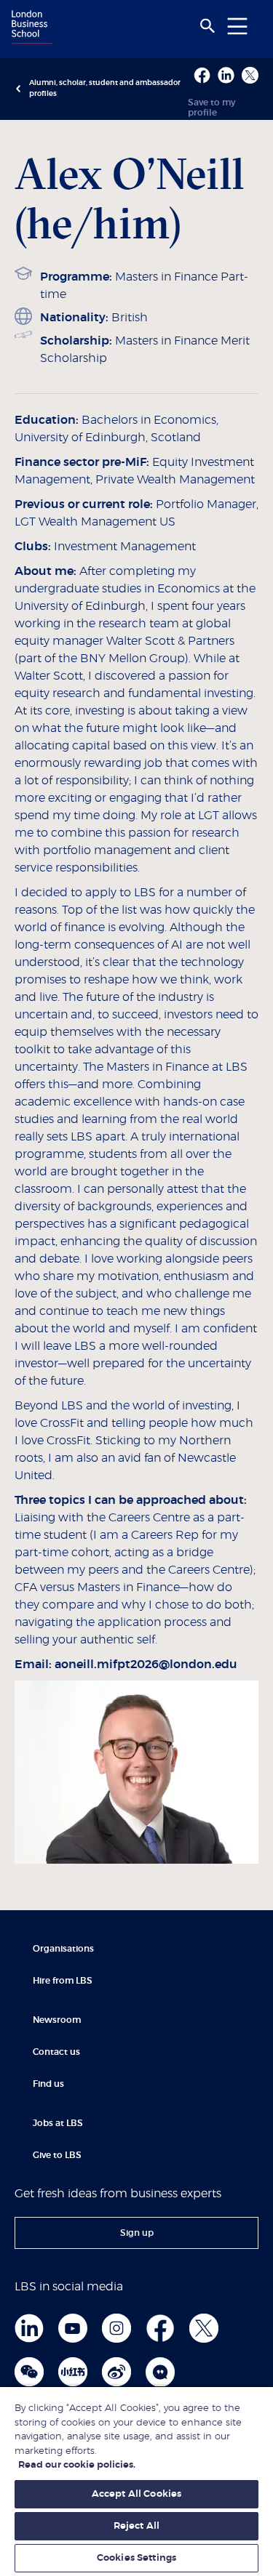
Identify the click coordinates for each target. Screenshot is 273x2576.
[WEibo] (116, 2372)
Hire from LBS (63, 1981)
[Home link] (30, 28)
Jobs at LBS (58, 2123)
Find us (48, 2084)
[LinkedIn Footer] (29, 2328)
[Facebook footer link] (160, 2328)
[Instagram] (116, 2328)
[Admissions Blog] (160, 2372)
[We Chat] (29, 2372)
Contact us (56, 2052)
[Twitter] (204, 2328)
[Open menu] (237, 26)
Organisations (63, 1949)
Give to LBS (57, 2155)
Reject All (136, 2526)
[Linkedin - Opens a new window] (226, 75)
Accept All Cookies (136, 2494)
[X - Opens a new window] (250, 75)
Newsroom (57, 2020)
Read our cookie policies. (77, 2465)
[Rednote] (73, 2372)
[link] (136, 2233)
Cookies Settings (136, 2558)
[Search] (207, 26)
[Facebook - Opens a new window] (202, 75)
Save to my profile (212, 108)
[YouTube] (73, 2328)
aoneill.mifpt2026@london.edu (146, 1665)
